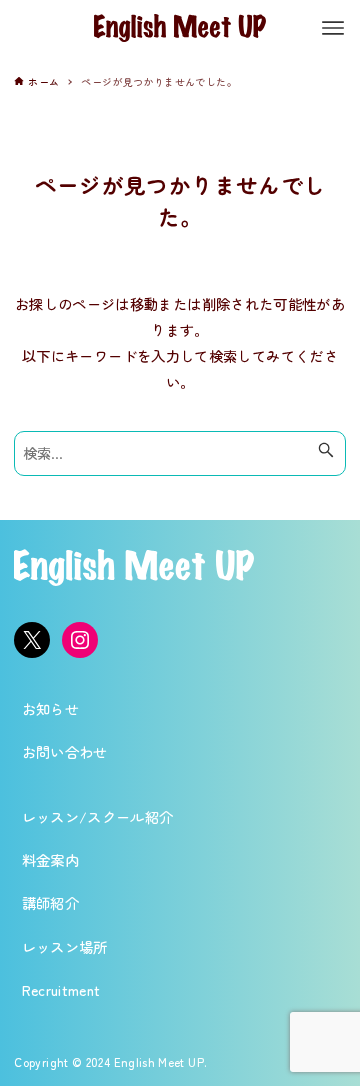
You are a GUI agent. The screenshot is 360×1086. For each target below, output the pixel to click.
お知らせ (50, 708)
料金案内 (50, 859)
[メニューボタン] (333, 28)
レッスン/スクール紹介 (98, 816)
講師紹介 (50, 902)
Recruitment (61, 989)
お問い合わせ (65, 751)
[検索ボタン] (326, 450)
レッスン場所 (65, 946)
